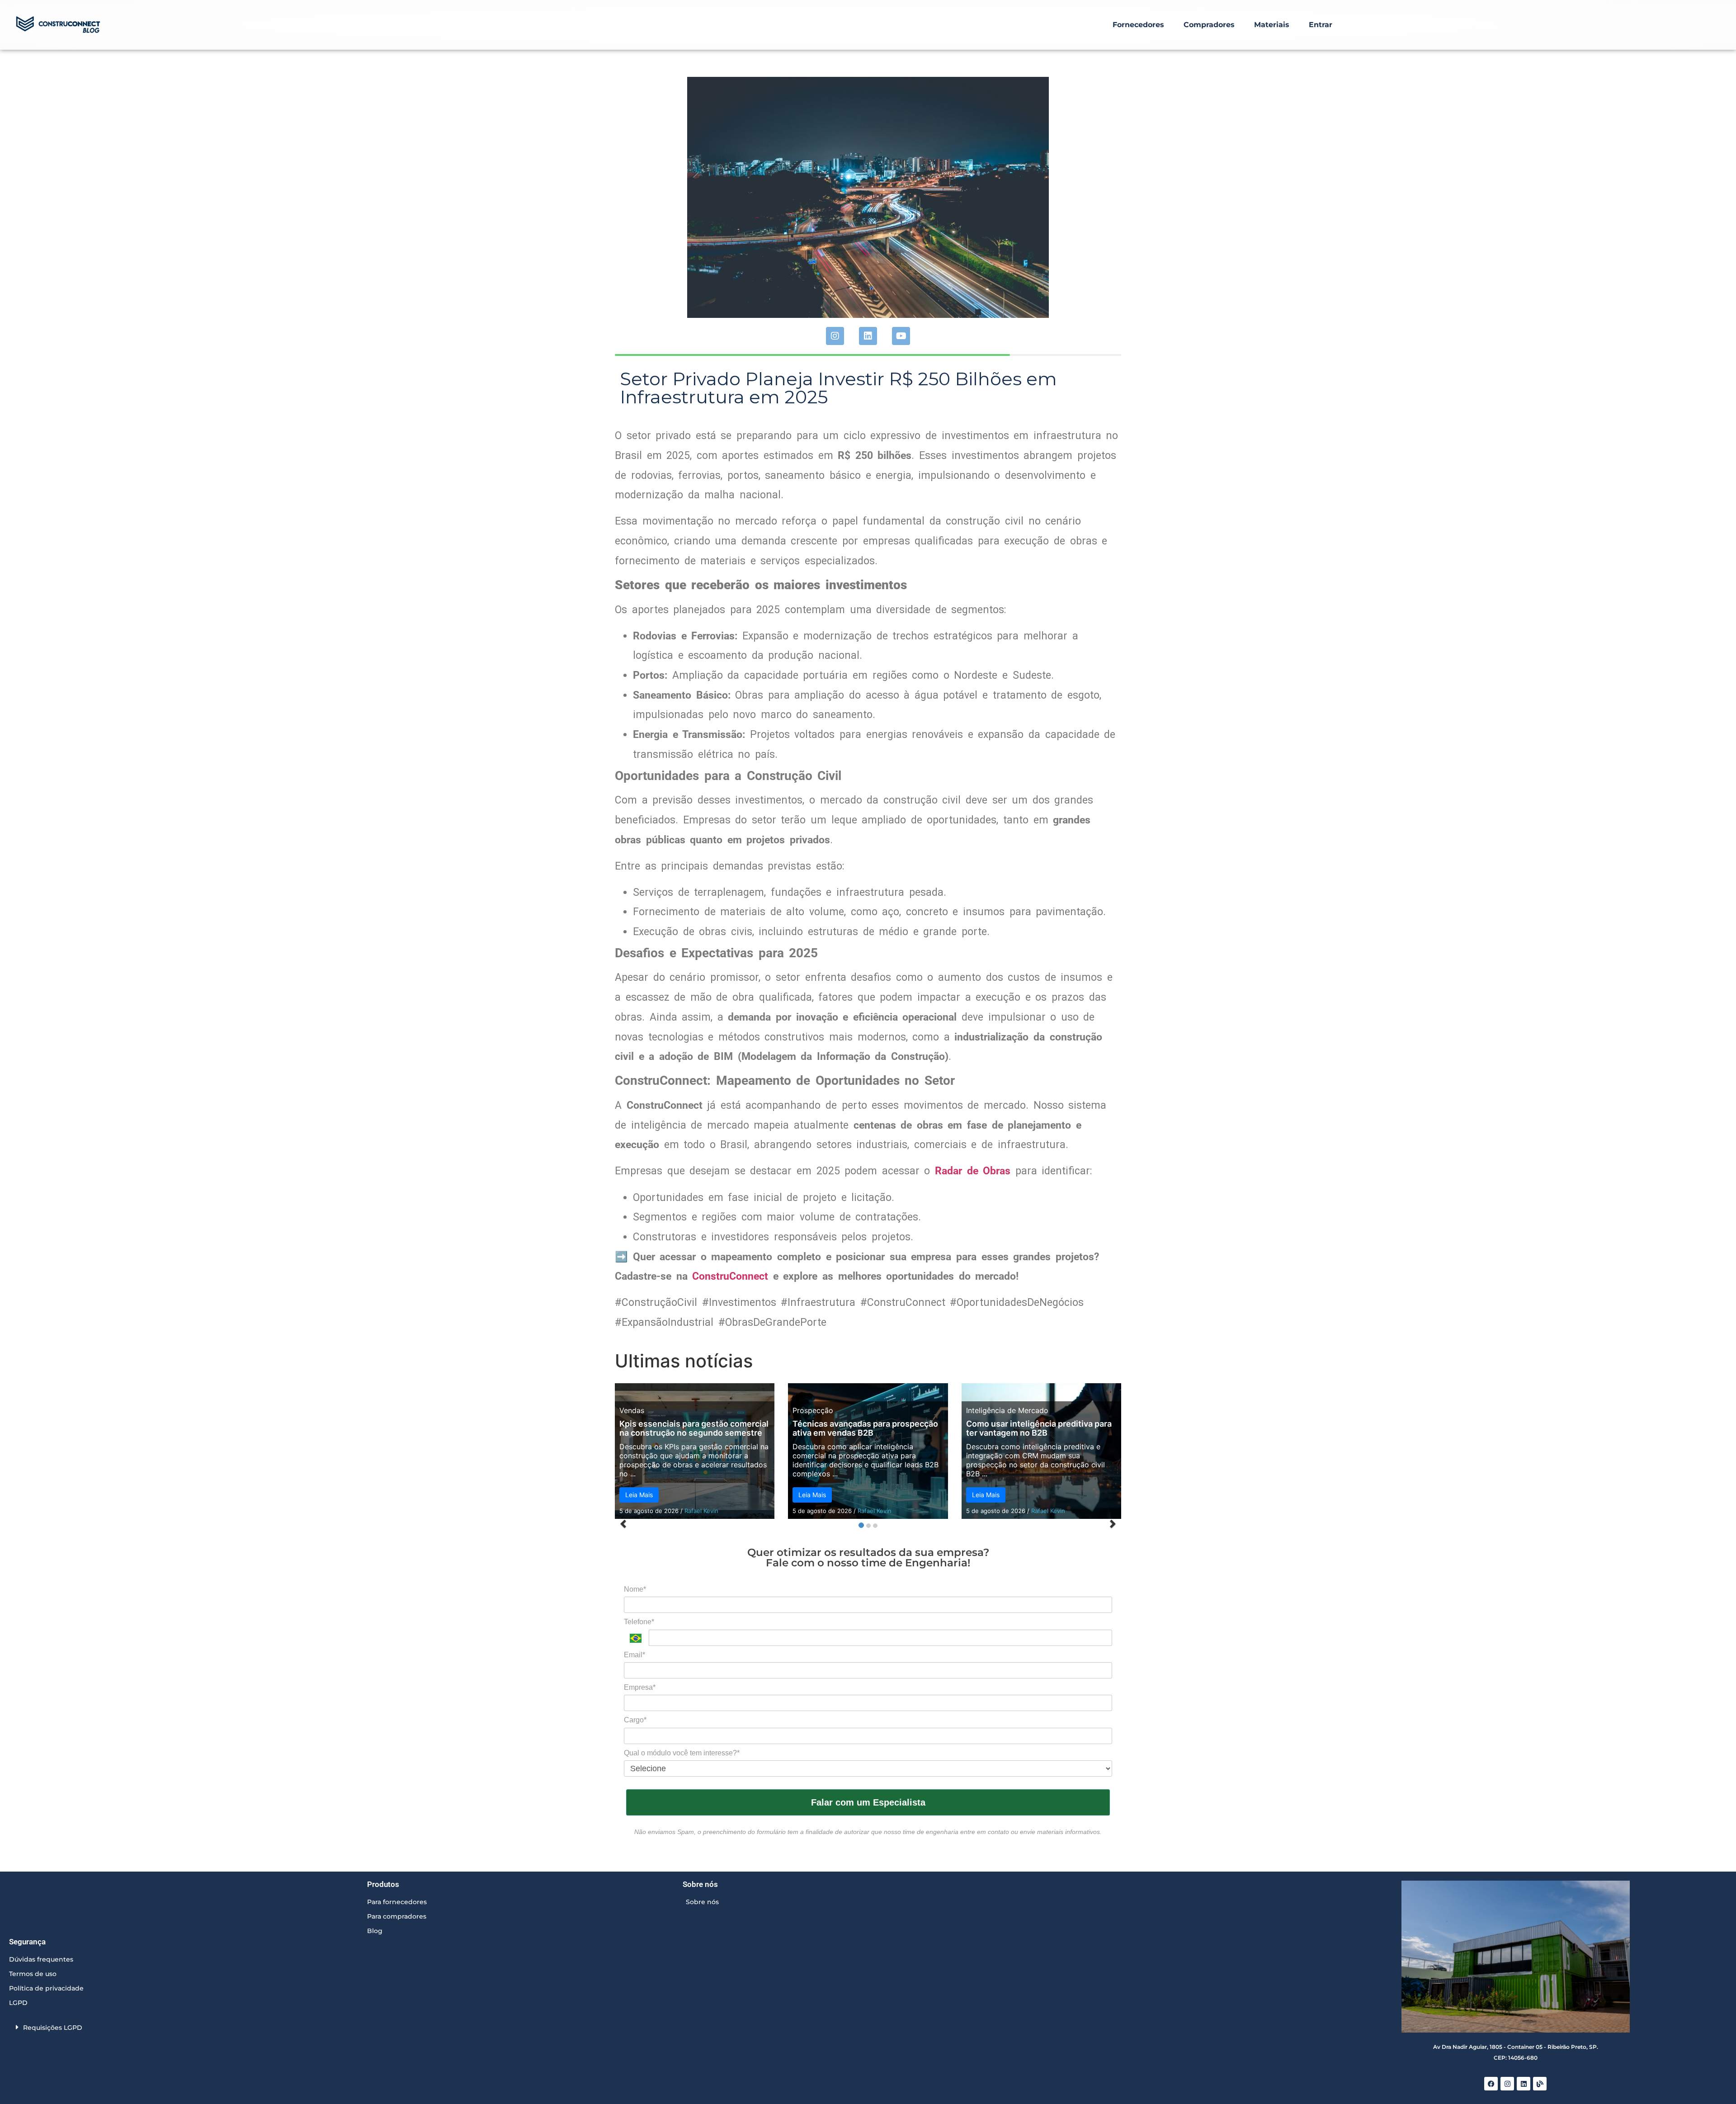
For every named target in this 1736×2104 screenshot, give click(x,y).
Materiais (1272, 25)
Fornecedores (1138, 25)
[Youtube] (901, 336)
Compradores (1209, 25)
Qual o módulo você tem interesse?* (682, 1753)
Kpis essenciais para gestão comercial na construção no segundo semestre (694, 1428)
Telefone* (639, 1622)
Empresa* (640, 1687)
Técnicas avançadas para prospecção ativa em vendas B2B (865, 1428)
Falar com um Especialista (868, 1802)
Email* (634, 1655)
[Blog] (1540, 2084)
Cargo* (635, 1720)
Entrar (1321, 25)
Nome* (635, 1589)
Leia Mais (639, 1495)
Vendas (632, 1410)
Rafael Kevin (701, 1511)
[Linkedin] (868, 336)
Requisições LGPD (53, 2028)
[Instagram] (835, 336)
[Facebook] (1491, 2084)
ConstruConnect (730, 1276)
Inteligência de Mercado (1007, 1410)
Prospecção (813, 1410)
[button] (186, 2027)
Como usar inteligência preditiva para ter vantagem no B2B (1039, 1428)
